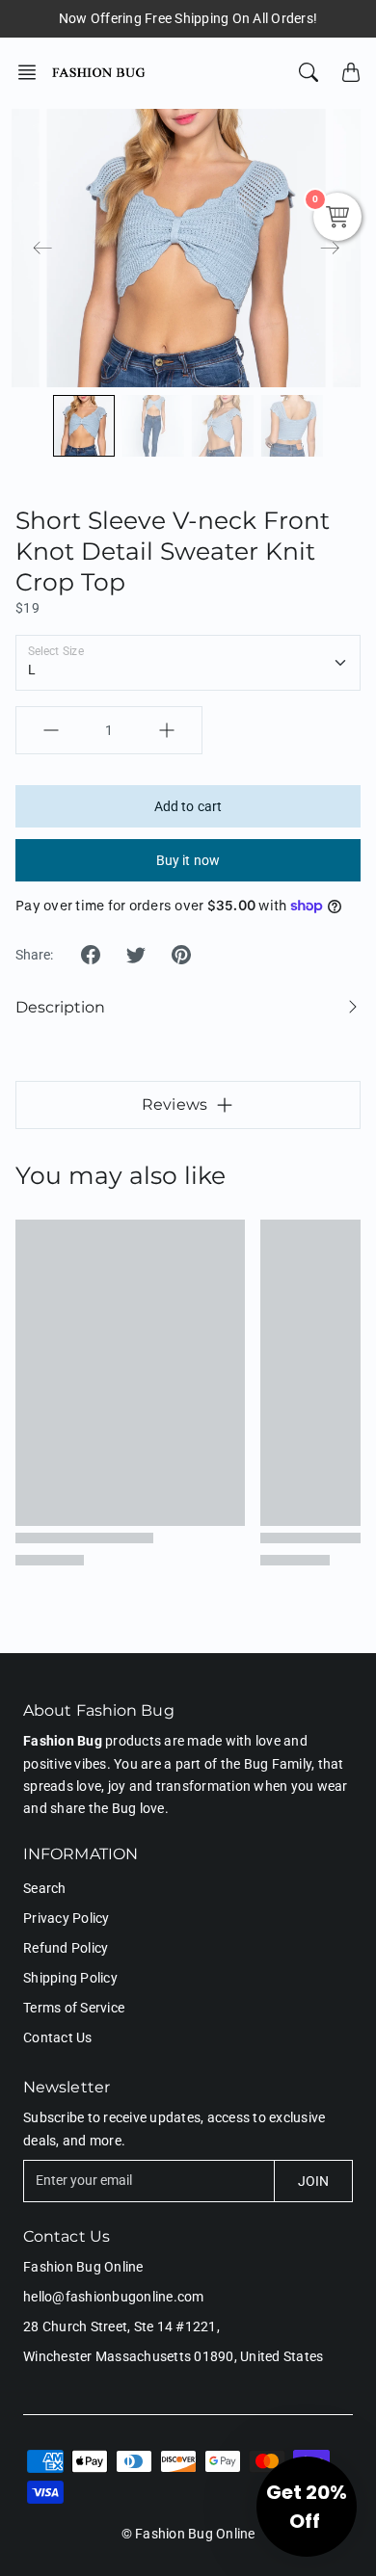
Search (45, 1888)
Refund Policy (66, 1948)
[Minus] (51, 730)
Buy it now (188, 860)
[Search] (309, 72)
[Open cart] (351, 72)
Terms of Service (74, 2008)
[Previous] (42, 249)
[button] (33, 72)
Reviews (175, 1104)
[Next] (330, 249)
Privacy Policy (67, 1918)
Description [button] (60, 1007)
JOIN (313, 2181)
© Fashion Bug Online (188, 2534)
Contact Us (58, 2037)
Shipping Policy (70, 1978)
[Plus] (167, 730)
